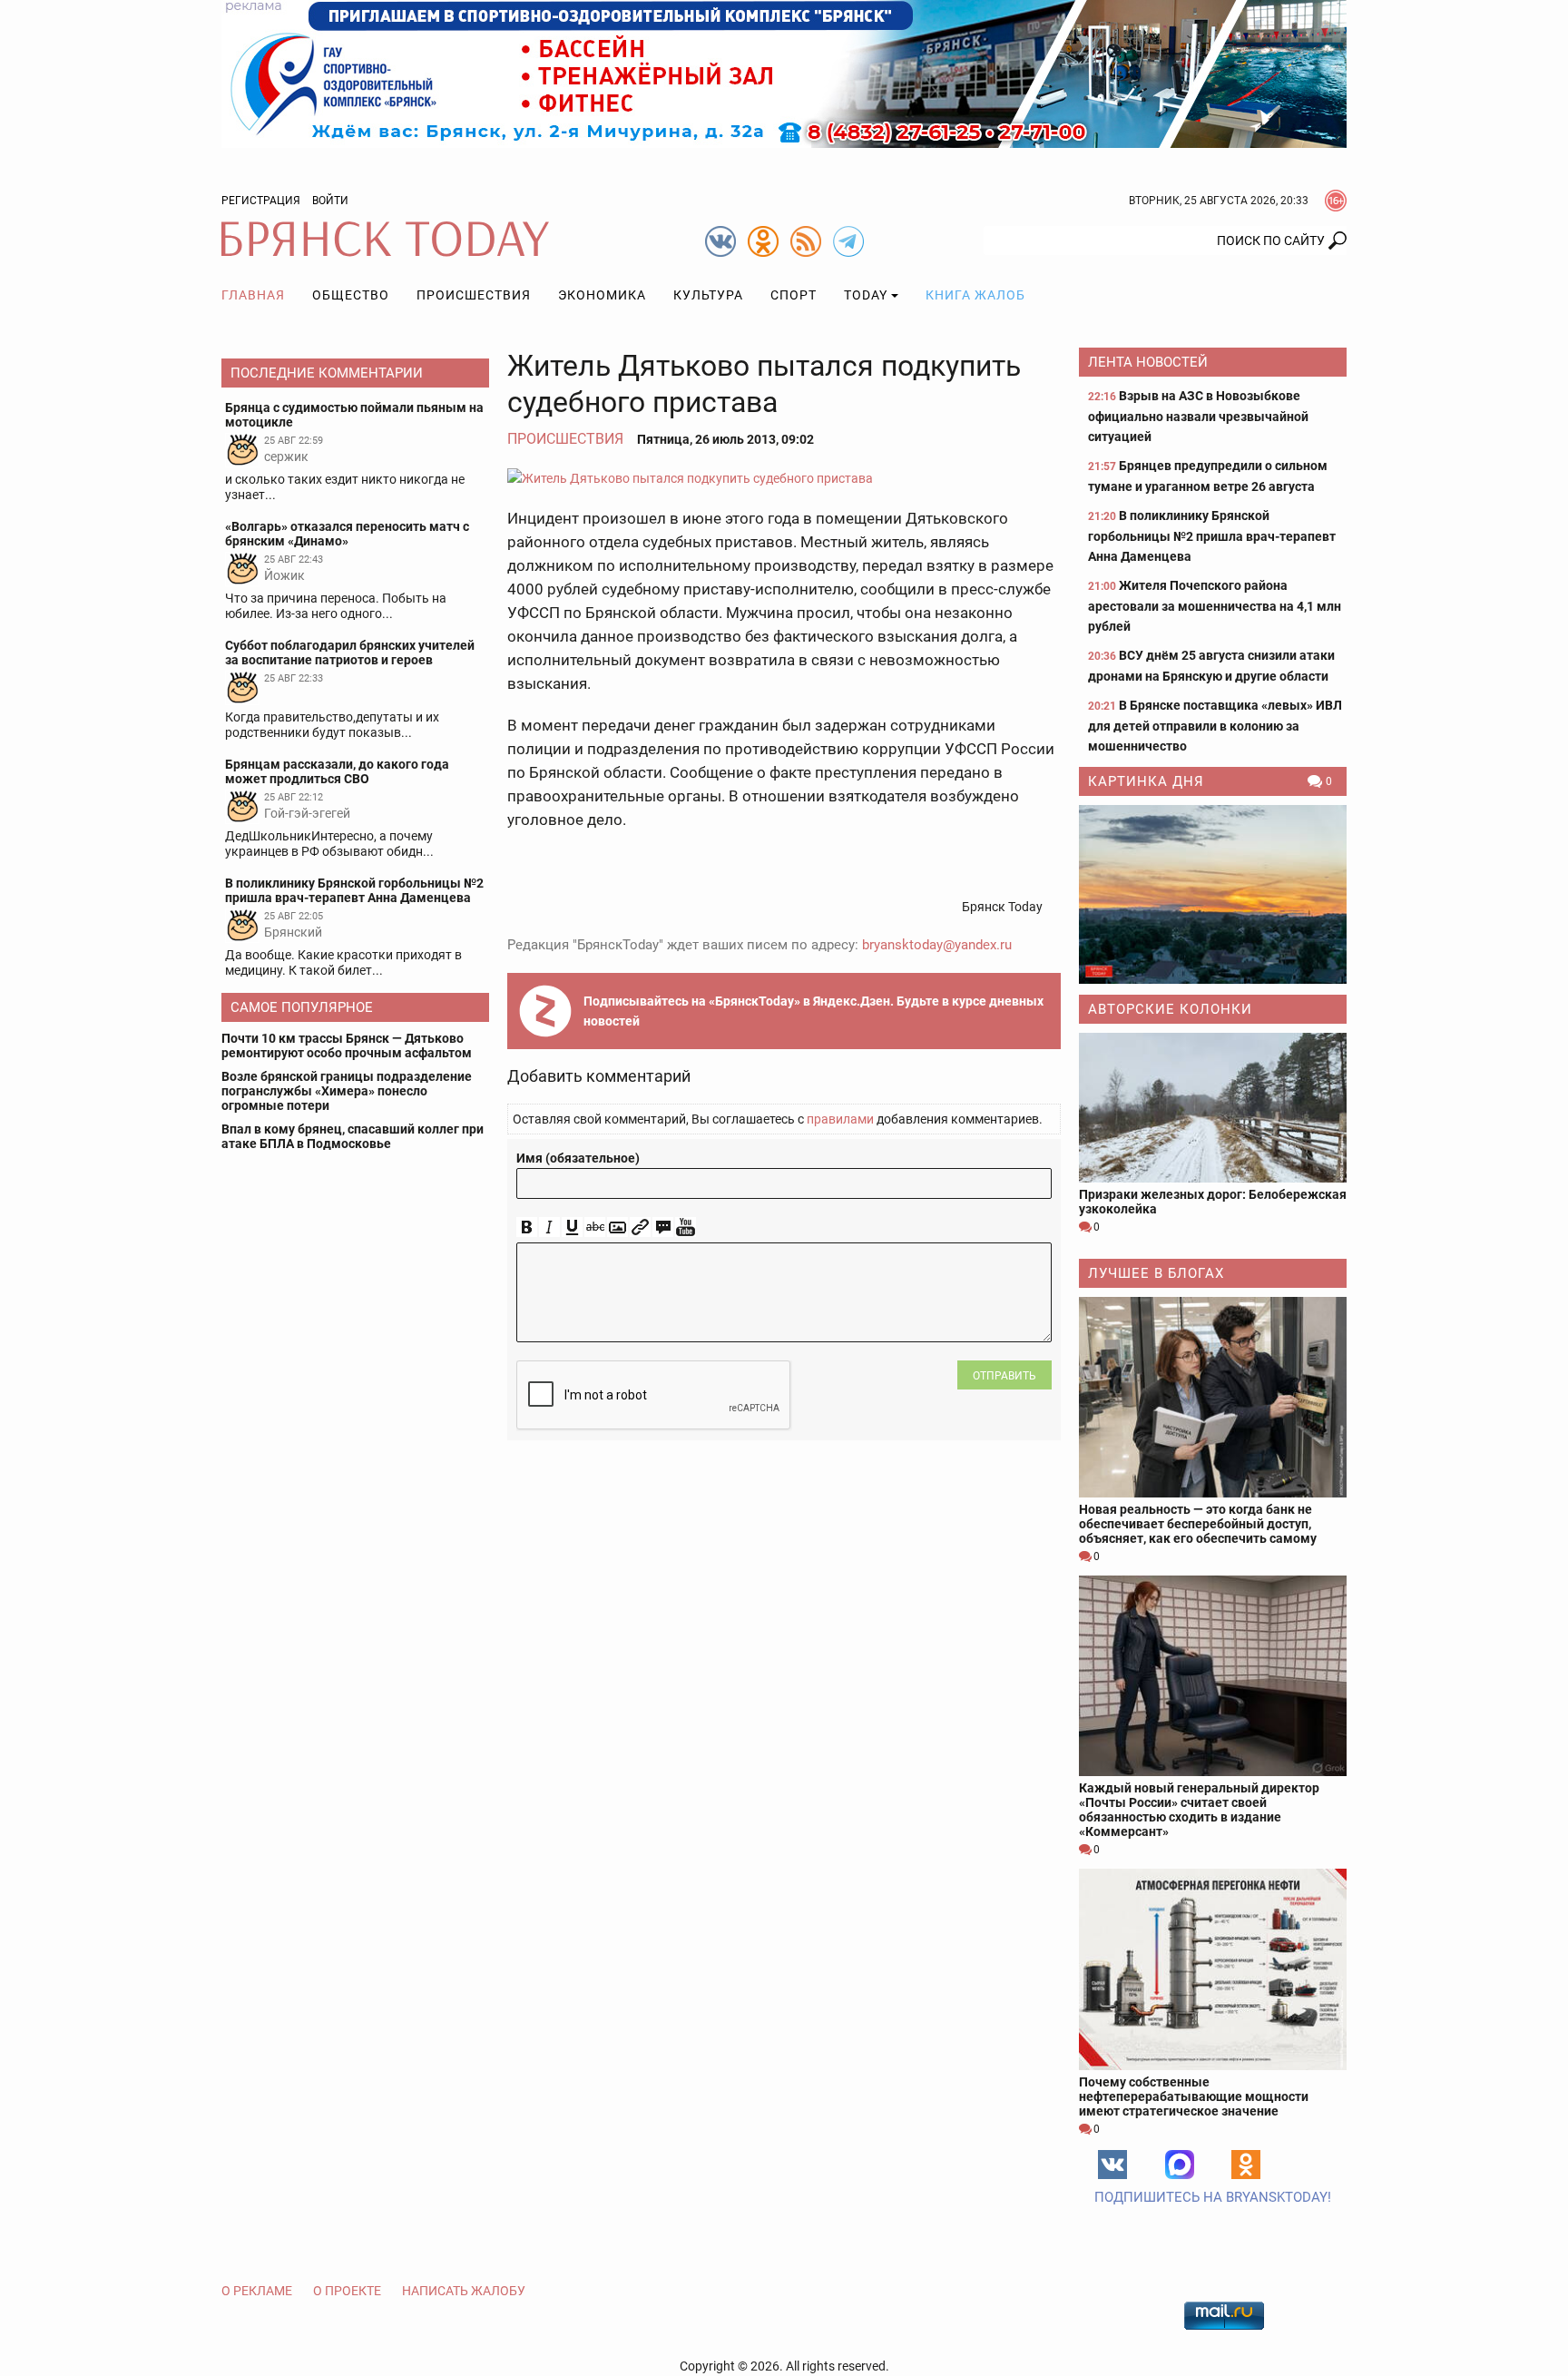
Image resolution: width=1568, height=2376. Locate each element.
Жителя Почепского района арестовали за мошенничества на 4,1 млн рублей (1215, 606)
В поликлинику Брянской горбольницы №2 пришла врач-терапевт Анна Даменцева (1212, 536)
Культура (708, 295)
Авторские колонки (1170, 1009)
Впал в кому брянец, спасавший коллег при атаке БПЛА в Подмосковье (353, 1136)
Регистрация (261, 201)
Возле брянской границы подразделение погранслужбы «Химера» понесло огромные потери (347, 1091)
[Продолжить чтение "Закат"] (1213, 894)
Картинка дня (1146, 781)
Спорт (794, 295)
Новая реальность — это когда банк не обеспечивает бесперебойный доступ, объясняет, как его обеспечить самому (1198, 1524)
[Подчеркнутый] (572, 1227)
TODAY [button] (866, 295)
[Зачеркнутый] (595, 1227)
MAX (1180, 2165)
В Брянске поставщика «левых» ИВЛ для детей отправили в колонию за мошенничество (1215, 726)
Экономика (602, 295)
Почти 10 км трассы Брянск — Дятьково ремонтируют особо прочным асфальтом (347, 1046)
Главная (253, 295)
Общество (351, 295)
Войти (330, 201)
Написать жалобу (464, 2291)
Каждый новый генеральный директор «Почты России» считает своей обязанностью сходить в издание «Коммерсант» (1199, 1810)
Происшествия (474, 295)
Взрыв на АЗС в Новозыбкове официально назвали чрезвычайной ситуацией (1198, 416)
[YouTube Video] (686, 1227)
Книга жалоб (975, 295)
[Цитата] (663, 1227)
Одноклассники (1246, 2165)
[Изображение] (617, 1227)
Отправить (1004, 1376)
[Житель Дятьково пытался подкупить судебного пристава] (784, 478)
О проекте (347, 2291)
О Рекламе (257, 2291)
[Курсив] (549, 1227)
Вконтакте (1112, 2165)
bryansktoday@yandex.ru (937, 945)
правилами (840, 1119)
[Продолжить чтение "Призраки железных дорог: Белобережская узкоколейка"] (1213, 1108)
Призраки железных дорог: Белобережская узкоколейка (1213, 1202)
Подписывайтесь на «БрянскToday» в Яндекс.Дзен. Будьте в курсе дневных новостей (813, 1011)
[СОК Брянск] (784, 73)
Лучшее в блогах (1156, 1273)
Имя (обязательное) (578, 1158)
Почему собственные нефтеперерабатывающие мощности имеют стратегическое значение (1194, 2096)
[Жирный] (527, 1227)
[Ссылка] (640, 1227)
